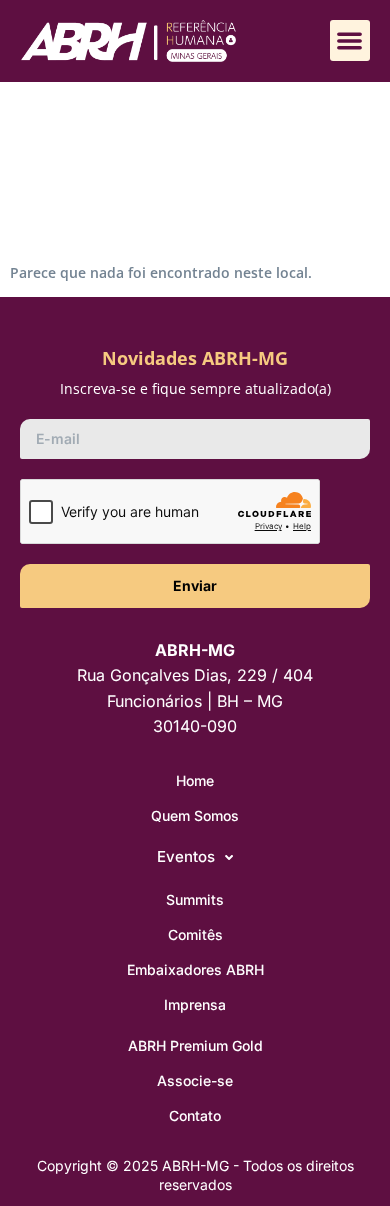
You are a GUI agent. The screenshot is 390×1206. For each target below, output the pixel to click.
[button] (350, 40)
